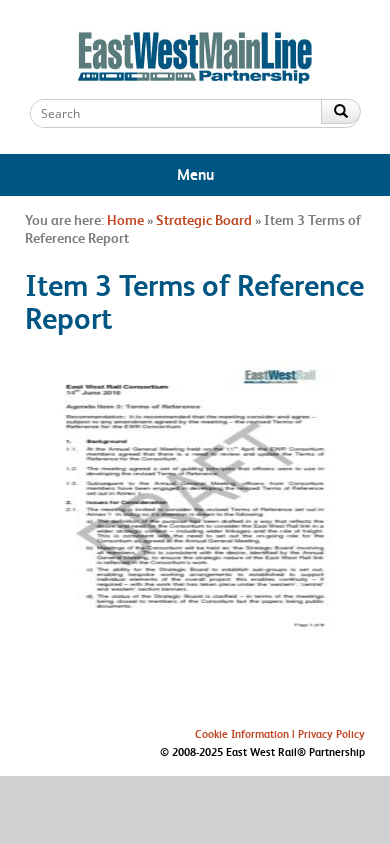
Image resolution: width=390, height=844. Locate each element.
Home (125, 220)
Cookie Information (242, 734)
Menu (195, 174)
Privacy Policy (331, 734)
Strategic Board (204, 220)
